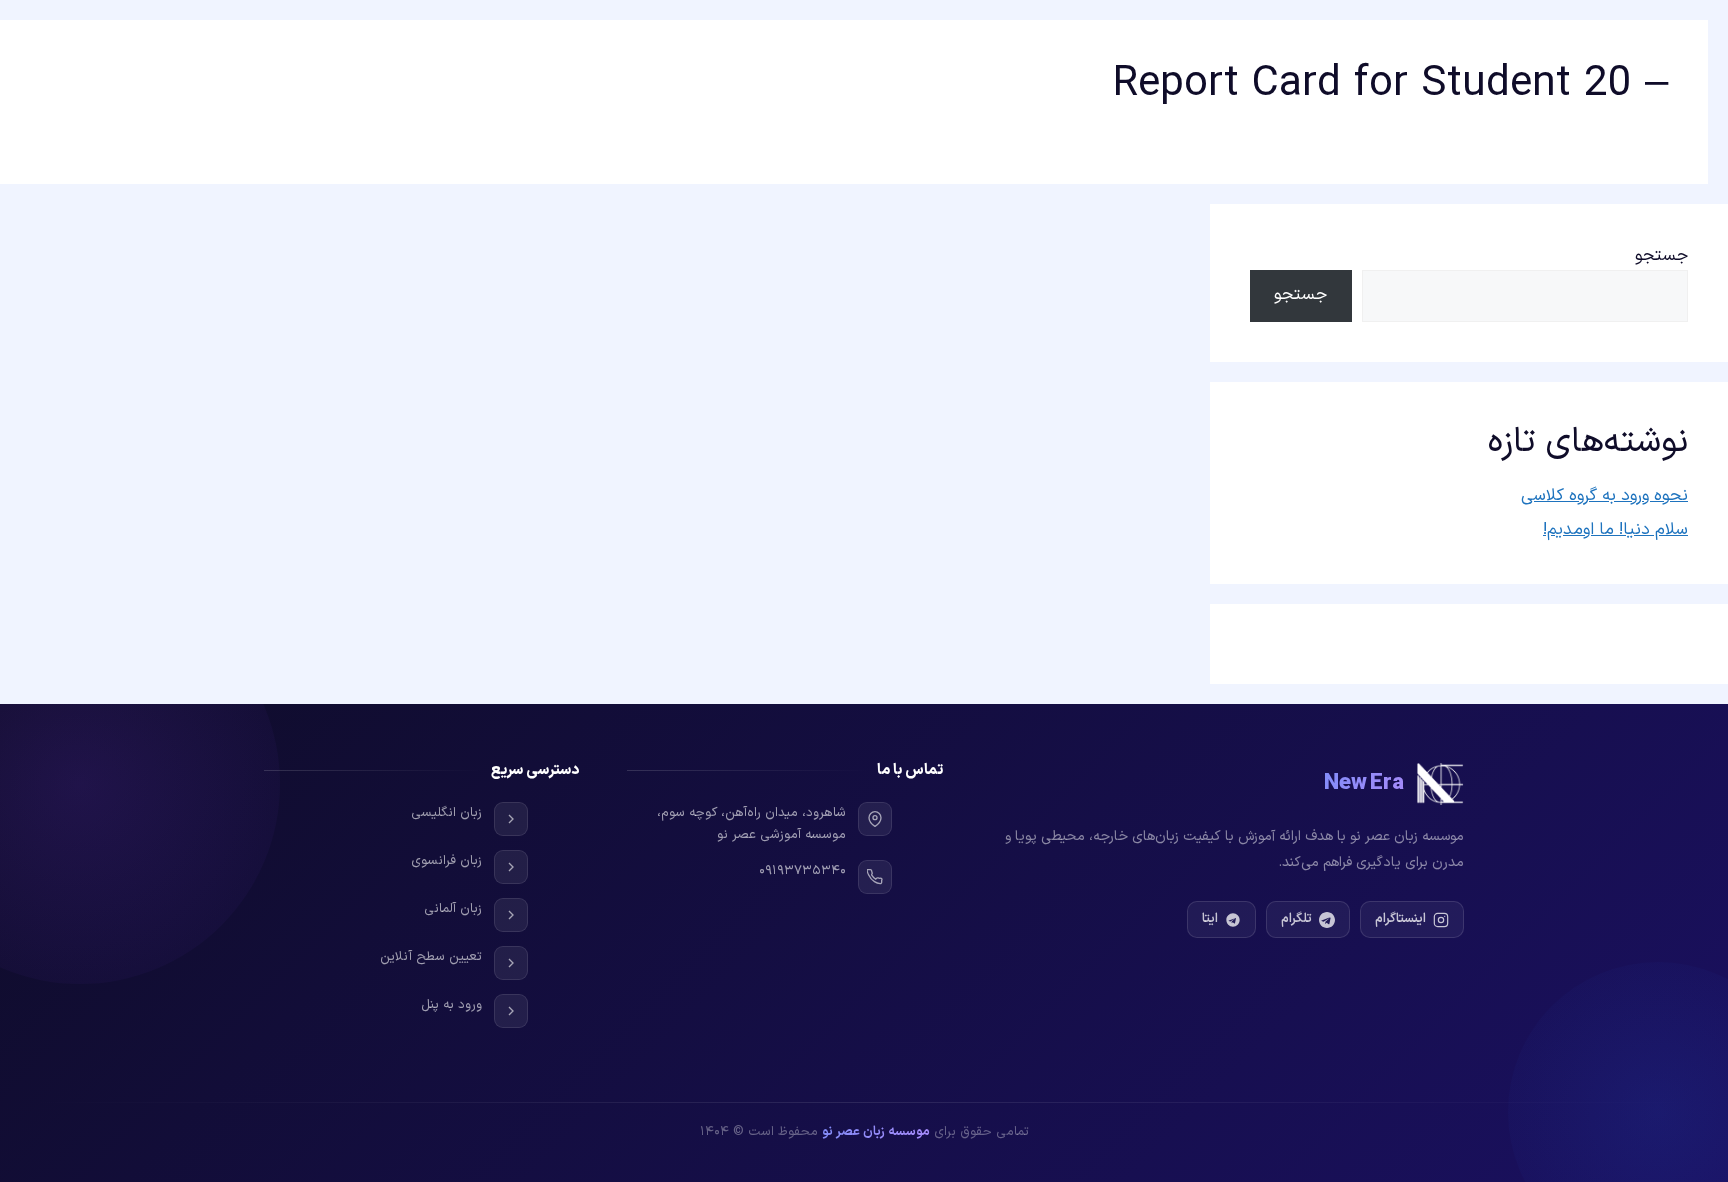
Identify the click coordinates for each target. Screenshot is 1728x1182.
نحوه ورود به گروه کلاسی (1604, 496)
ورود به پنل (451, 1005)
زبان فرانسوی (446, 861)
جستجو (1661, 256)
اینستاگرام (1400, 919)
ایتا (1210, 919)
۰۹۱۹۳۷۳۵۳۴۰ (802, 871)
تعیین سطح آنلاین (431, 957)
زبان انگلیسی (446, 813)
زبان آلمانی (453, 909)
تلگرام (1296, 919)
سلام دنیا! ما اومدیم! (1615, 530)
